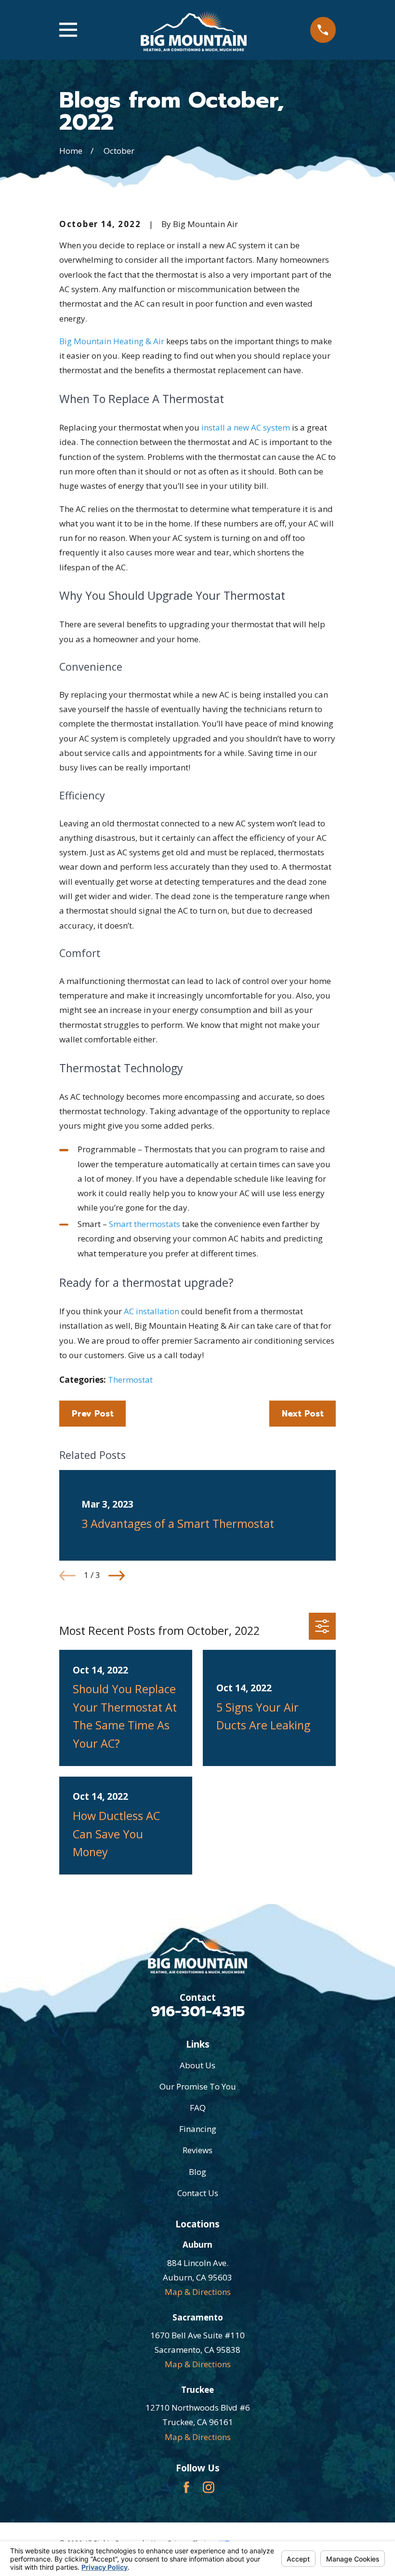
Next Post (303, 1414)
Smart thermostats (145, 1224)
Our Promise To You (198, 2086)
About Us (197, 2065)
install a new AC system (246, 427)
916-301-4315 (198, 2011)
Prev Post (93, 1414)
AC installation (151, 1311)
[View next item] (117, 1576)
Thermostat (130, 1380)
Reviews (197, 2150)
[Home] (194, 30)
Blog (197, 2172)
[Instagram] (209, 2487)
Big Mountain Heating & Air (112, 341)
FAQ (198, 2108)
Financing (198, 2129)
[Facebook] (186, 2487)
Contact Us (198, 2193)
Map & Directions (198, 2292)
